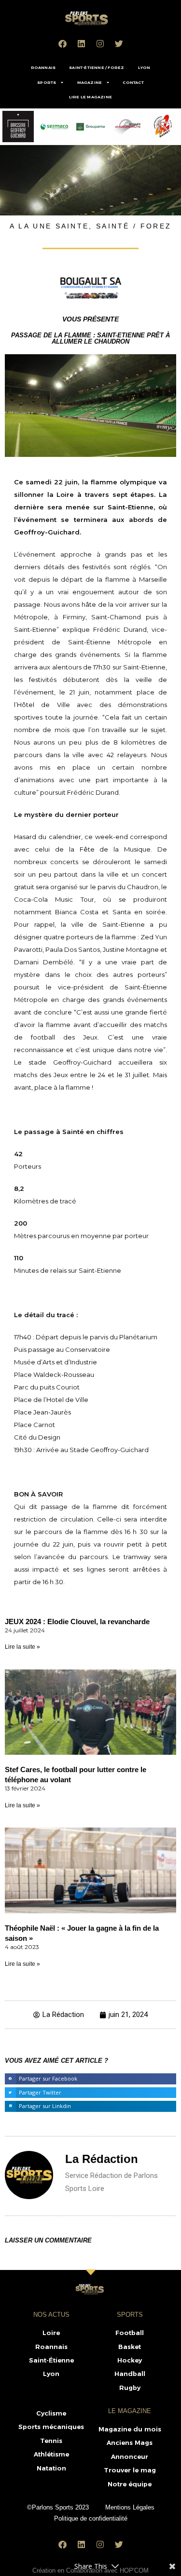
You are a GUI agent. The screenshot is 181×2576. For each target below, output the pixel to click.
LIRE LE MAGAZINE (90, 97)
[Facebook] (62, 43)
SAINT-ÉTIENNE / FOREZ (97, 67)
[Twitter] (119, 43)
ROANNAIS (43, 67)
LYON (144, 67)
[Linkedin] (81, 43)
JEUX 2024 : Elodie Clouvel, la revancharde (77, 1622)
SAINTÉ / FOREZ (134, 226)
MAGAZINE (90, 82)
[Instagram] (100, 43)
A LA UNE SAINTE (49, 226)
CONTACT (133, 82)
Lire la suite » (22, 1647)
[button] (90, 2079)
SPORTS (47, 82)
